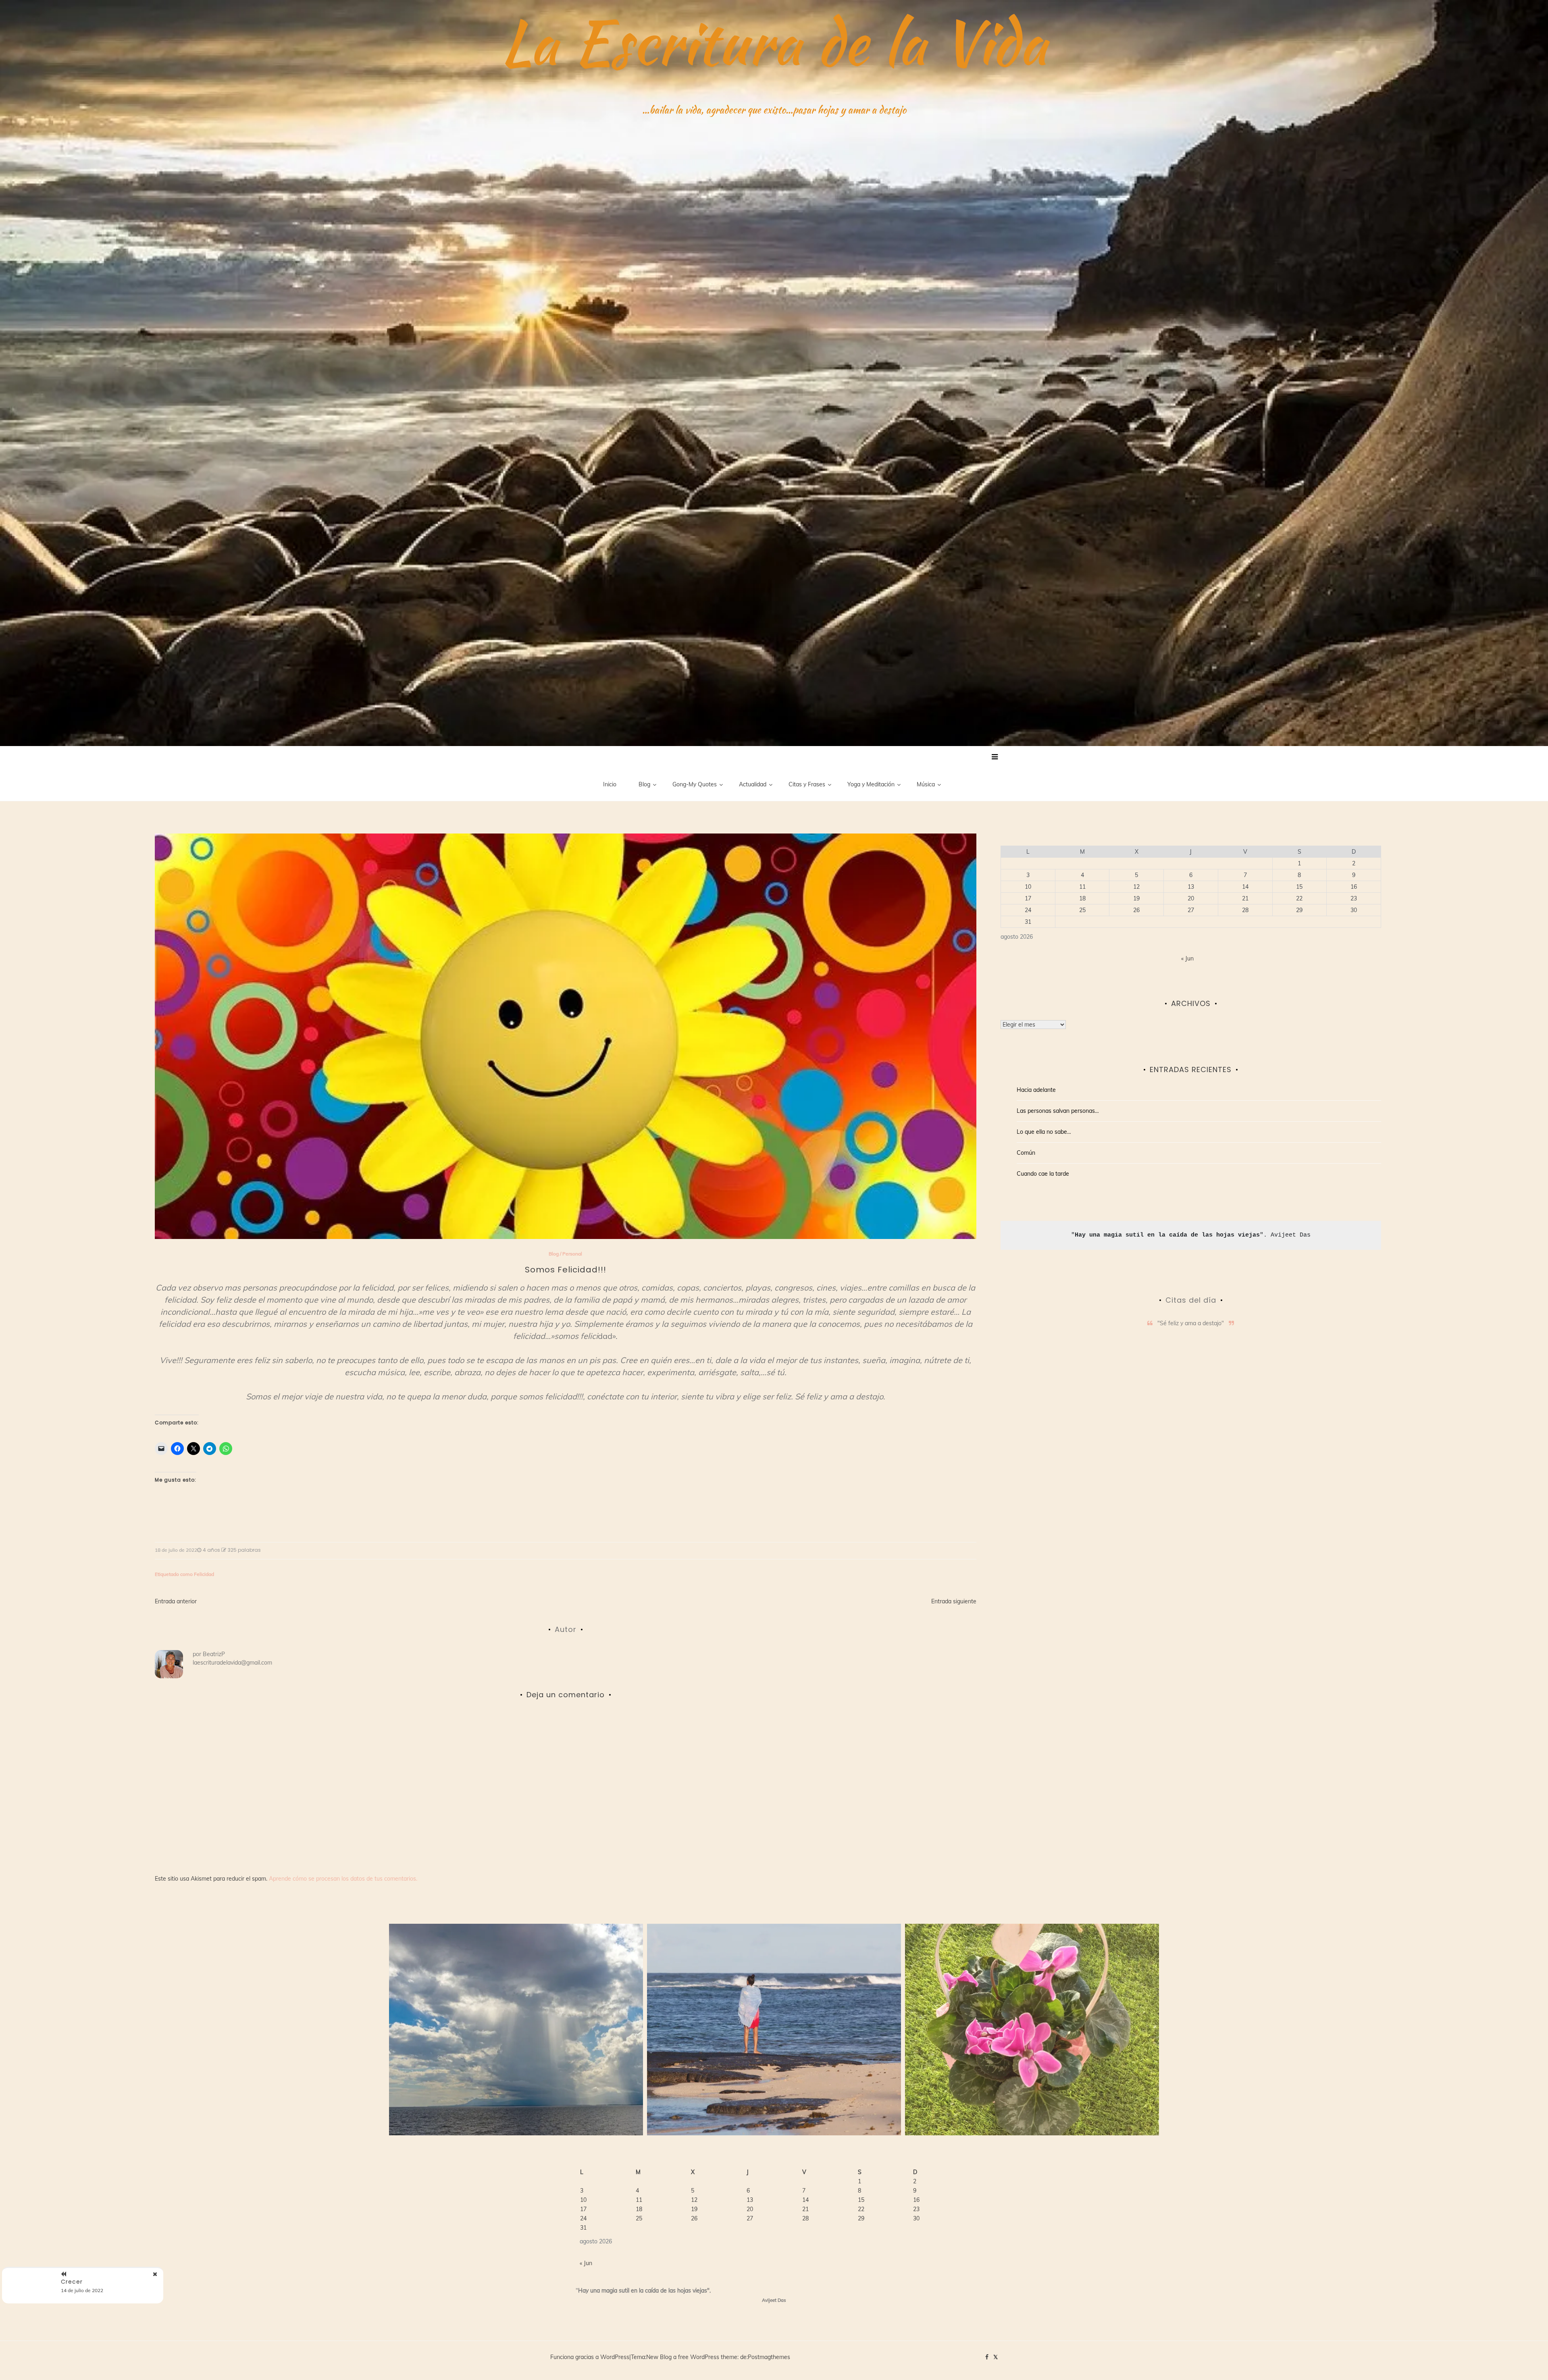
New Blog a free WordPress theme (692, 2357)
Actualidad (753, 784)
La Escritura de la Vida (774, 42)
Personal (572, 1254)
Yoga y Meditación (871, 784)
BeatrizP (214, 1654)
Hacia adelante (1036, 1090)
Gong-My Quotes (695, 784)
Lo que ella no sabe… (1044, 1132)
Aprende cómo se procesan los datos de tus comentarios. (343, 1879)
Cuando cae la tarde (1043, 1174)
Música (926, 784)
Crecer (72, 2282)
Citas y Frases (807, 784)
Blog (644, 784)
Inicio (610, 784)
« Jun (1187, 958)
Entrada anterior (176, 1601)
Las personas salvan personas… (1058, 1111)
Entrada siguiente (954, 1601)
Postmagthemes (769, 2357)
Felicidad (204, 1574)
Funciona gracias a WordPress (590, 2357)
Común (1026, 1153)
